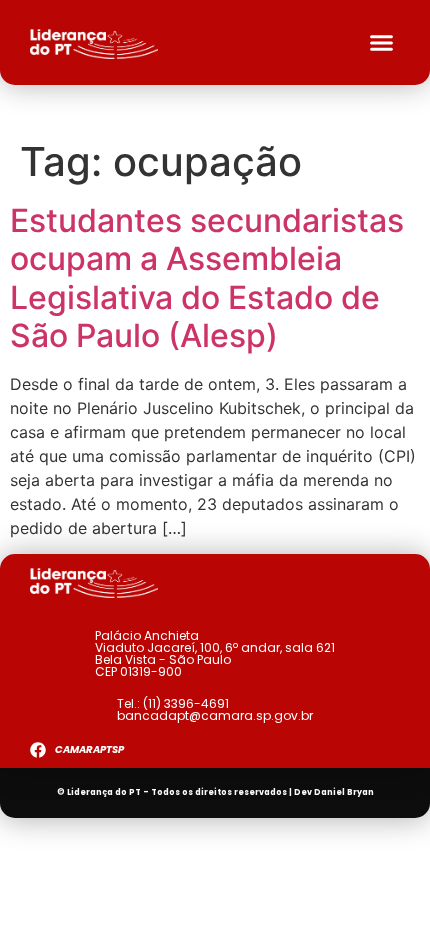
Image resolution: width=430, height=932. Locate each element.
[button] (382, 43)
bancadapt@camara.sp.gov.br (215, 715)
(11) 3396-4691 (186, 703)
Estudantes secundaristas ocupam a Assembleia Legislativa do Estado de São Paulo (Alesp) (207, 278)
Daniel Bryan (344, 792)
